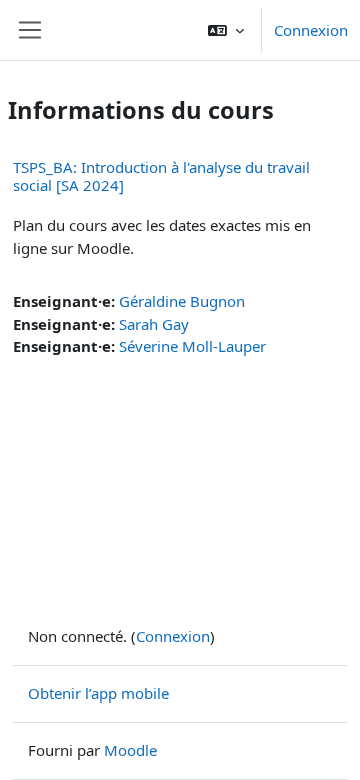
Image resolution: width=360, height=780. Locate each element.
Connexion (311, 30)
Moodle (130, 750)
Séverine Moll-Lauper (192, 346)
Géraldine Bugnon (182, 301)
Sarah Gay (154, 324)
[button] (226, 30)
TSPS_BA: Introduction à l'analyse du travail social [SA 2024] (161, 176)
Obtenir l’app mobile (98, 693)
